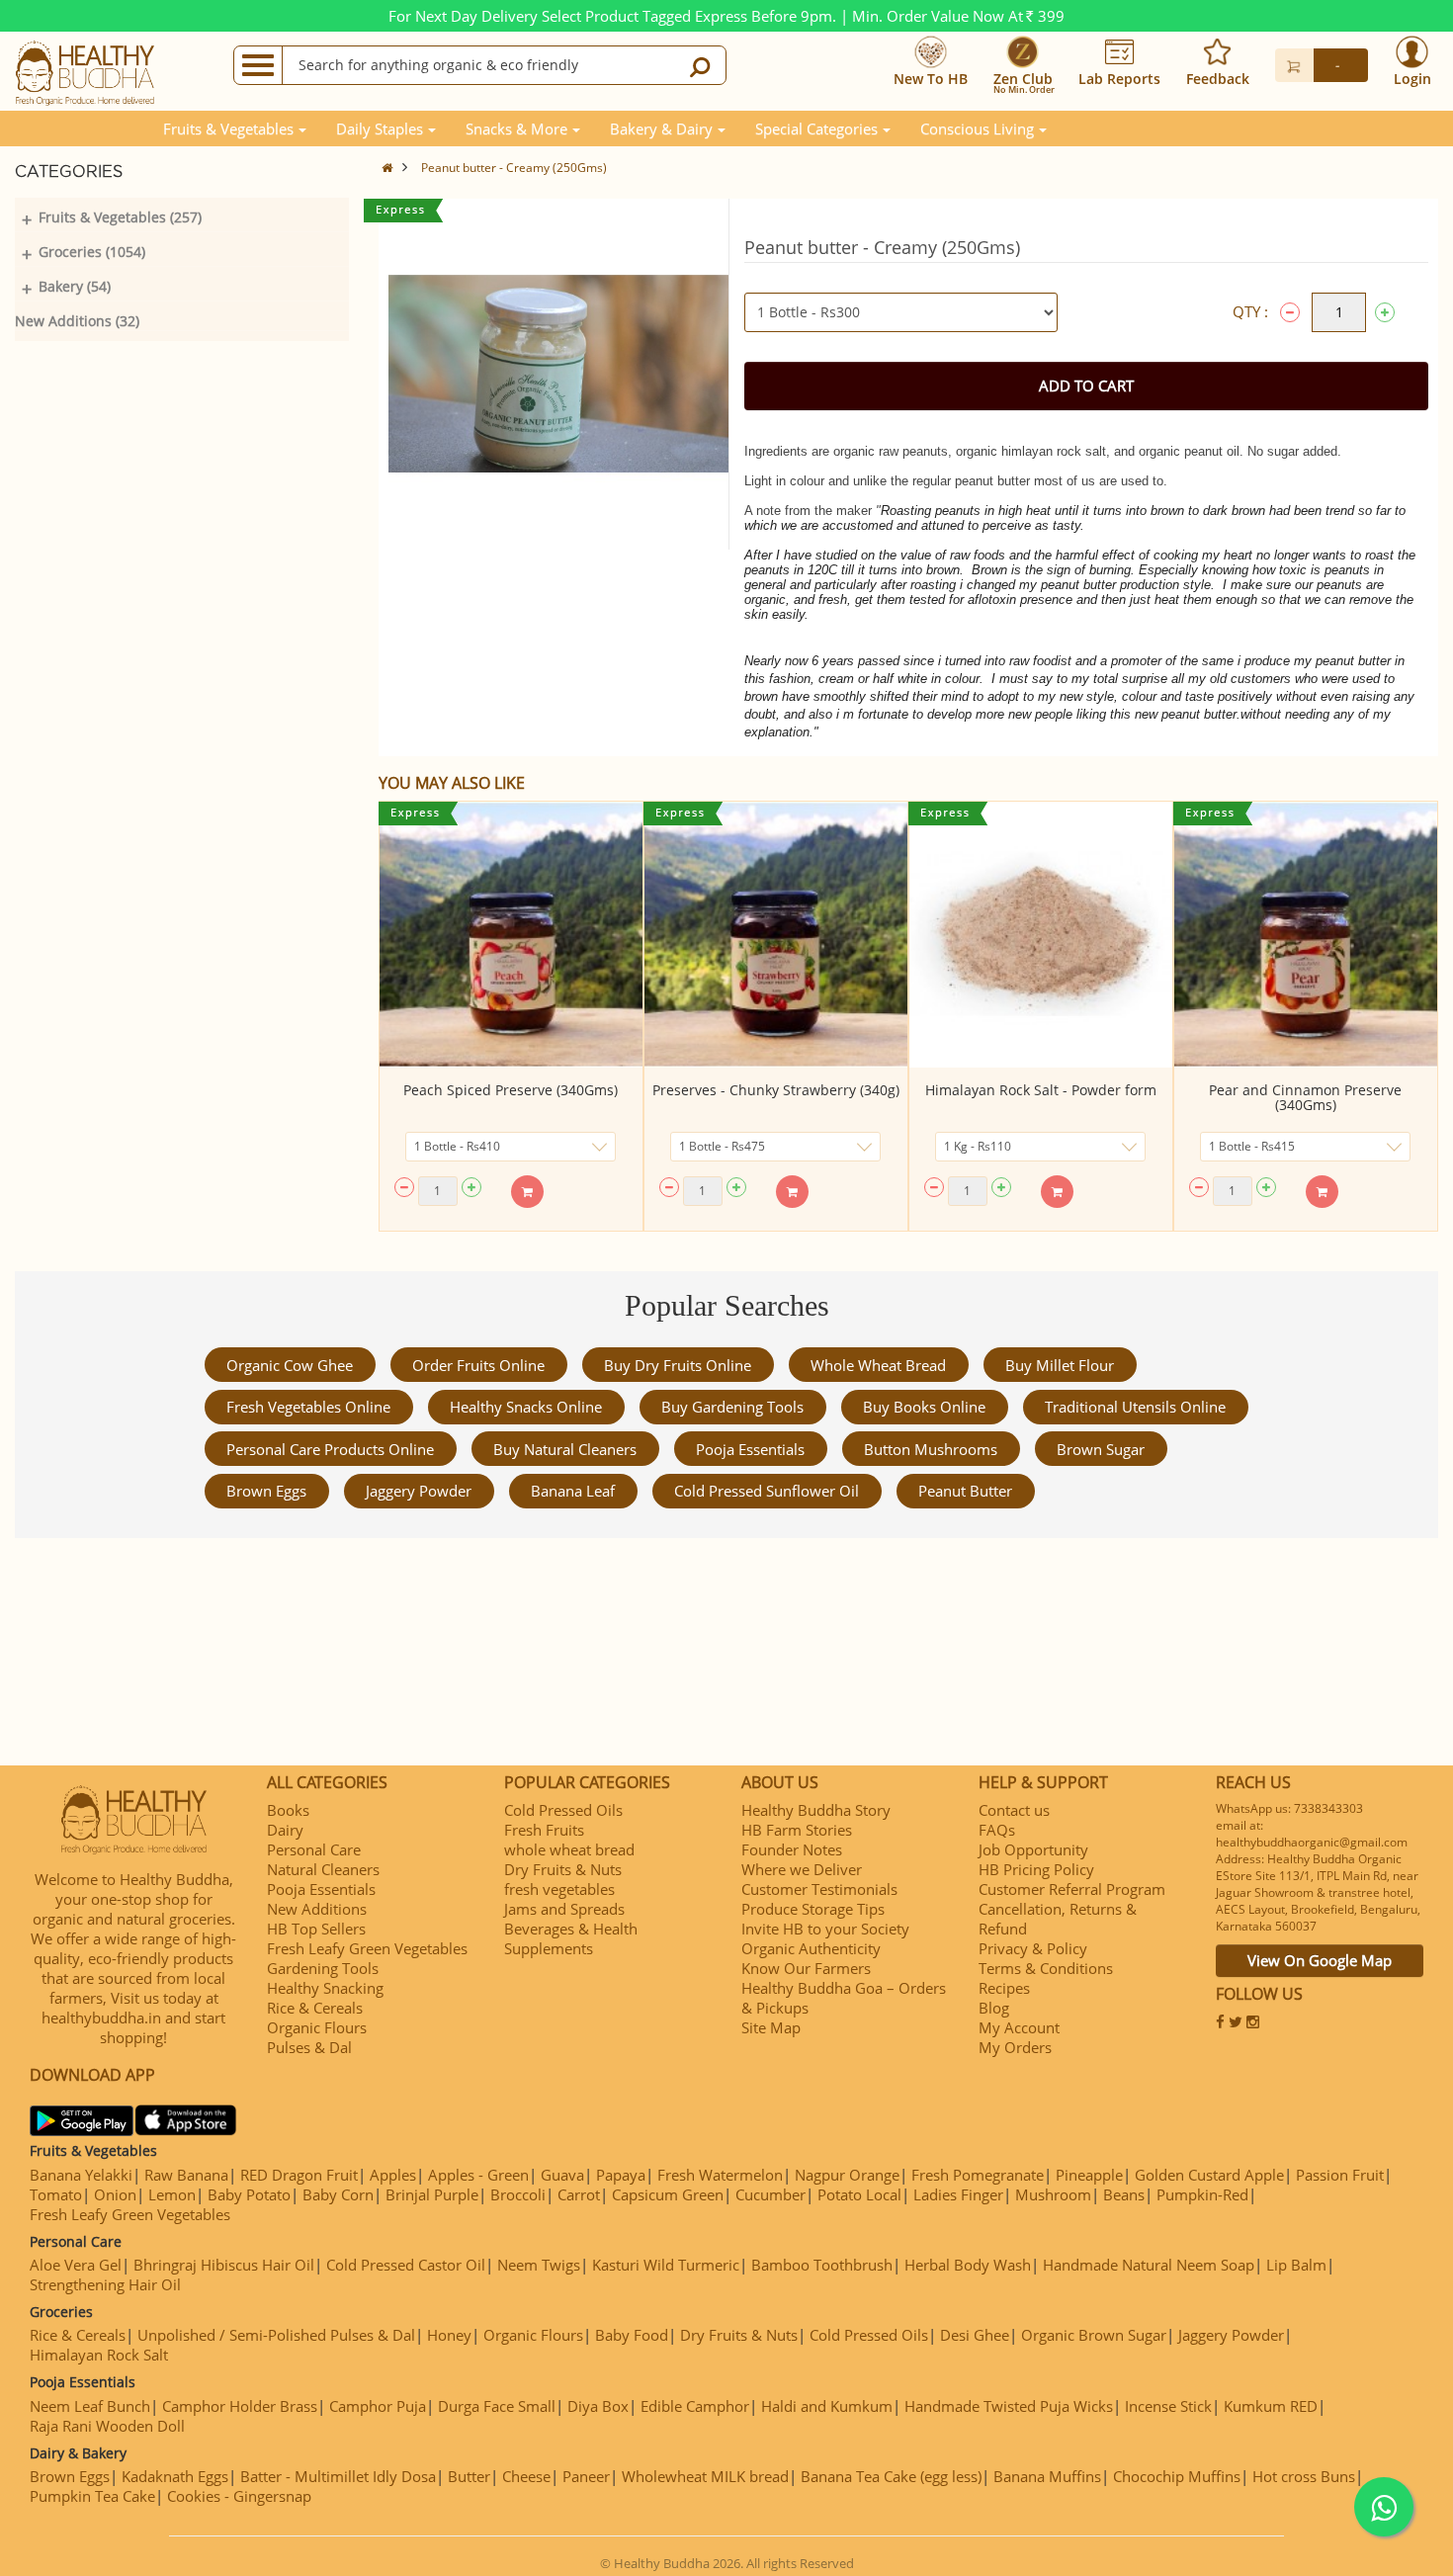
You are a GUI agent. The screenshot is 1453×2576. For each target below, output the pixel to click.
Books (288, 1810)
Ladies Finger (958, 2194)
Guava (562, 2175)
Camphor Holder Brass (240, 2406)
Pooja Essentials (750, 1449)
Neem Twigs (539, 2265)
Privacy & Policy (1033, 1948)
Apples (393, 2175)
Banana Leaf (573, 1491)
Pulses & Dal (309, 2047)
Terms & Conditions (1046, 1968)
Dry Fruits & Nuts (563, 1869)
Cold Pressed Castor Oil (406, 2265)
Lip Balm (1296, 2265)
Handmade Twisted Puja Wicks (1009, 2406)
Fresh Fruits (544, 1830)
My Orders (1015, 2047)
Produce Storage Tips (813, 1909)
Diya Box (598, 2406)
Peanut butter (965, 1491)
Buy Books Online (924, 1407)
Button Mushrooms (931, 1449)
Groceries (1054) (92, 252)
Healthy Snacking (325, 1988)
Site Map (771, 2027)
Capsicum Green (668, 2194)
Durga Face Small (497, 2406)
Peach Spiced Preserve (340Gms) (511, 1090)
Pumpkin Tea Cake (92, 2496)
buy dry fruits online (678, 1365)
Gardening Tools (323, 1968)
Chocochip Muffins (1177, 2476)
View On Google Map (1320, 1960)
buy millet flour (1060, 1365)
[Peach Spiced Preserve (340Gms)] (511, 935)
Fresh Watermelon (720, 2175)
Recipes (1004, 1988)
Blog (994, 2008)
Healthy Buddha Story (816, 1810)
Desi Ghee (975, 2335)
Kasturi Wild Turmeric (666, 2265)
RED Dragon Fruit (299, 2175)
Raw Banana (186, 2175)
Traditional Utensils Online (1135, 1407)
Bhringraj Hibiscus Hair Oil (224, 2265)
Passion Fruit (1340, 2175)
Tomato (56, 2194)
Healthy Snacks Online (526, 1407)
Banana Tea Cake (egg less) (891, 2476)
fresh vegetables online (308, 1407)
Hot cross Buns (1304, 2476)
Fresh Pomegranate (978, 2175)
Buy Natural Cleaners (565, 1449)
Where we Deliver (802, 1869)
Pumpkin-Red (1202, 2194)
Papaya (621, 2175)
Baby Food (632, 2335)
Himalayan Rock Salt (99, 2355)
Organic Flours (317, 2027)
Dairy (285, 1830)
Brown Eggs (266, 1491)
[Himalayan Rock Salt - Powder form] (1041, 935)
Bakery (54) (75, 286)
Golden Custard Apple (1209, 2175)
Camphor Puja (378, 2406)
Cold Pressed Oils (563, 1810)
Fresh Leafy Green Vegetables (367, 1948)
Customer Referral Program (1072, 1889)
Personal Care (314, 1849)
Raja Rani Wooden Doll (107, 2426)
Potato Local (859, 2194)
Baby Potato (249, 2194)
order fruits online (478, 1365)
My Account (1019, 2027)
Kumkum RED (1271, 2406)
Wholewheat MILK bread (705, 2476)
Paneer (586, 2476)
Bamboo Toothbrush (822, 2265)
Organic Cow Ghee (290, 1365)
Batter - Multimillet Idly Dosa (338, 2476)
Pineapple (1089, 2175)
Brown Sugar (1101, 1449)
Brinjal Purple (432, 2194)
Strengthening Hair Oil (105, 2284)
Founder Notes (792, 1849)
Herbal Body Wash (968, 2265)
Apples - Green (478, 2175)
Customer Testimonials (819, 1889)
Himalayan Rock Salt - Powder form (1041, 1090)
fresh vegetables (559, 1889)
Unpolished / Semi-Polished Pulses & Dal (276, 2335)
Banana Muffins (1047, 2476)
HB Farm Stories (797, 1830)
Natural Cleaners (323, 1869)
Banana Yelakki (81, 2175)
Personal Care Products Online (330, 1449)
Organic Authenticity (811, 1948)
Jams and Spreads (564, 1909)
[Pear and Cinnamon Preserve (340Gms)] (1306, 935)
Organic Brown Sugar (1094, 2335)
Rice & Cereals (315, 2008)
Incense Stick (1168, 2406)
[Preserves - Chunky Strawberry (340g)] (776, 935)
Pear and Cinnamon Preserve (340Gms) (1305, 1097)
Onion (115, 2194)
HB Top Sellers (316, 1929)
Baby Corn (338, 2194)
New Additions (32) (77, 321)
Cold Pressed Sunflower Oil (767, 1491)
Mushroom (1053, 2194)
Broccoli (518, 2194)
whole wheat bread (878, 1365)
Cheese (526, 2476)
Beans (1124, 2194)
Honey (449, 2335)
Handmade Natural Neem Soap (1149, 2265)
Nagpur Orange (847, 2175)
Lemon (172, 2194)
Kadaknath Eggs (175, 2476)
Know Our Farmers (806, 1968)
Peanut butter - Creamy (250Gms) (514, 168)
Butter (469, 2476)
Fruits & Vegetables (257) (120, 217)
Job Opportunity (1033, 1849)
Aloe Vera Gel (76, 2265)
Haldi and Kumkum (827, 2406)
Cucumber (770, 2194)
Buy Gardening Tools (732, 1407)
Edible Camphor (695, 2406)
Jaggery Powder (419, 1491)
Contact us (1014, 1810)
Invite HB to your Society (825, 1929)
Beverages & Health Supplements (571, 1938)
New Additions (317, 1909)
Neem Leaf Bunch (90, 2406)
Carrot (579, 2194)
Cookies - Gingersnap (239, 2496)
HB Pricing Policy (1036, 1869)
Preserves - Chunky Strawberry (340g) (776, 1090)
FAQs (997, 1830)
